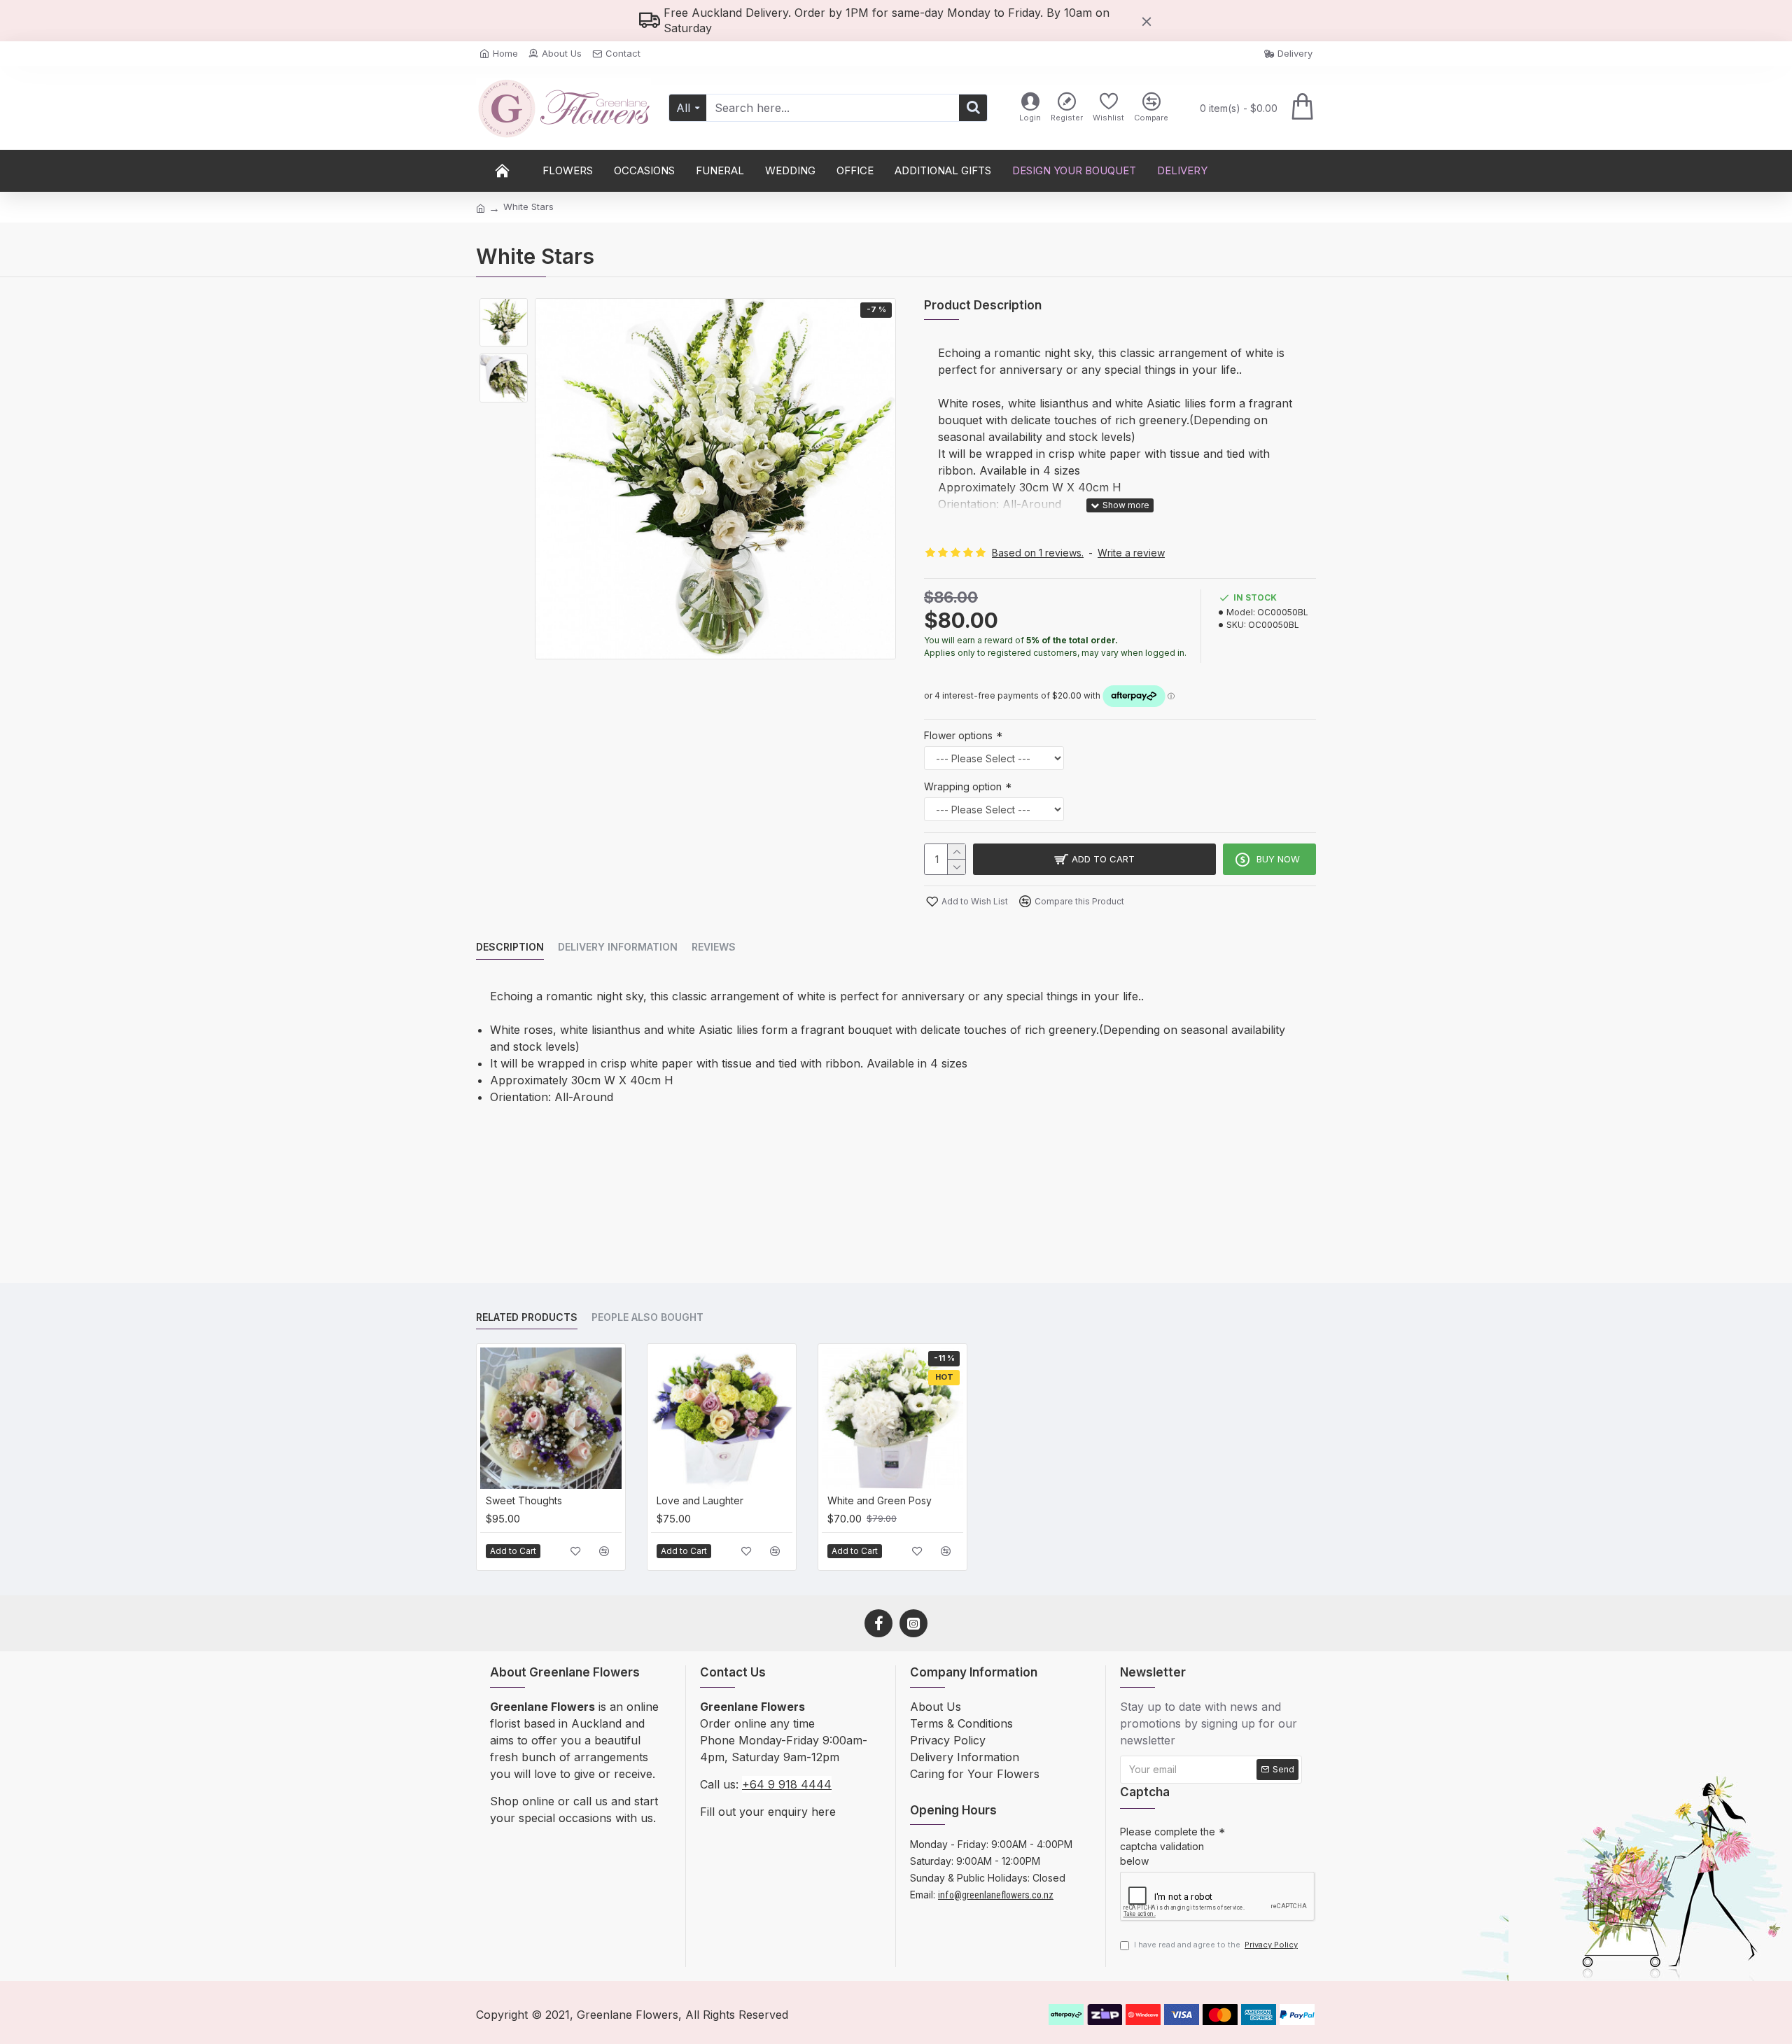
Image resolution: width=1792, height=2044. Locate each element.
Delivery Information (618, 947)
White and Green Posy (880, 1500)
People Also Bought (647, 1317)
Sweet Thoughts (524, 1500)
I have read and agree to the (1216, 1945)
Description (510, 947)
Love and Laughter (700, 1500)
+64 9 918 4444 (787, 1784)
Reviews (714, 947)
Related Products (527, 1317)
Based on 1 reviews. (1038, 553)
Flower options (958, 735)
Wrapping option (963, 786)
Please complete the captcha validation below (1168, 1846)
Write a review (1131, 553)
